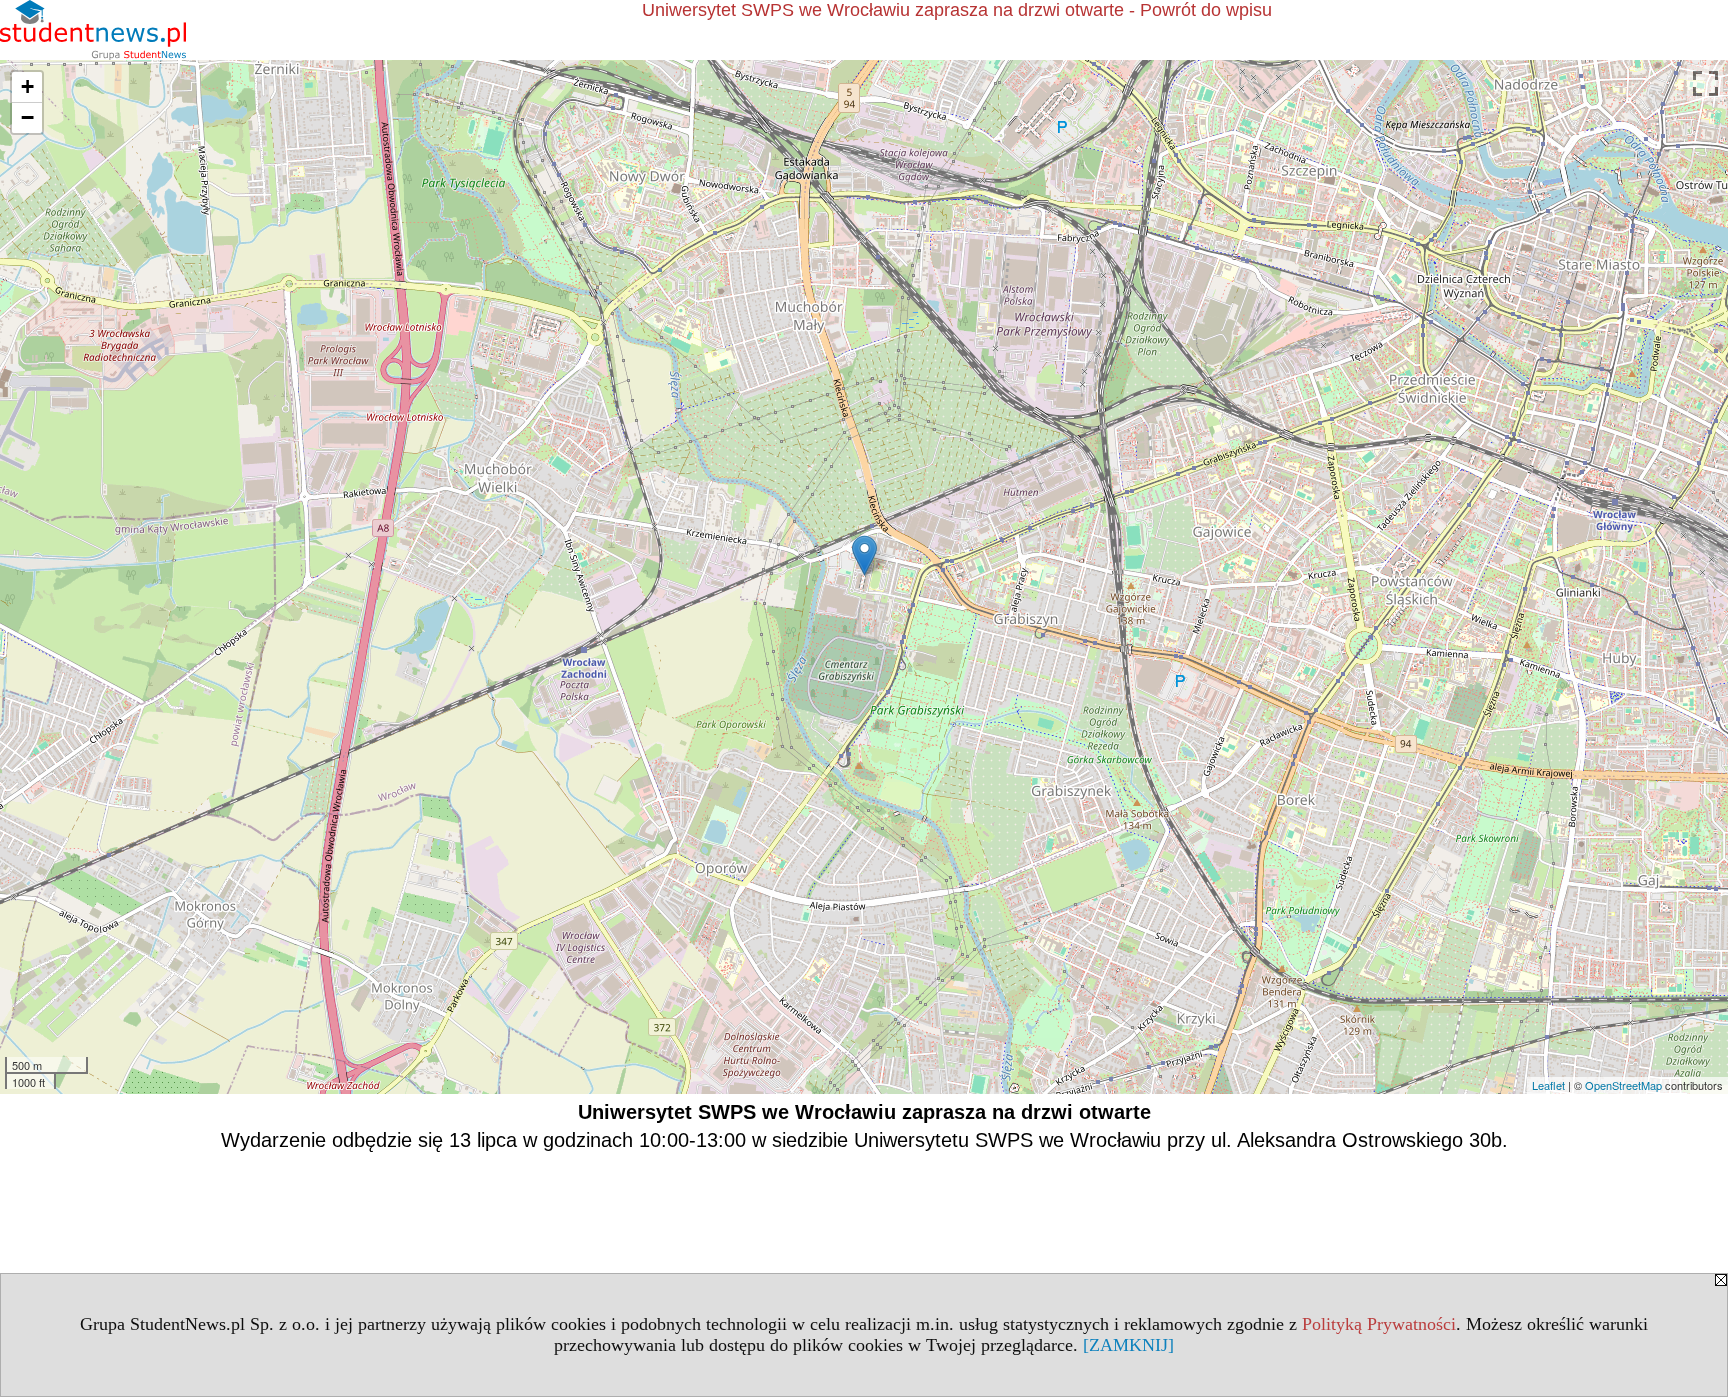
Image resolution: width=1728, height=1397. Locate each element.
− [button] (27, 117)
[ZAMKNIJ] (1128, 1345)
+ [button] (27, 86)
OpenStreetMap (1623, 1085)
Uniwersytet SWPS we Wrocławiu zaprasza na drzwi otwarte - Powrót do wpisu (957, 10)
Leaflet (1548, 1085)
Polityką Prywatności (1379, 1324)
